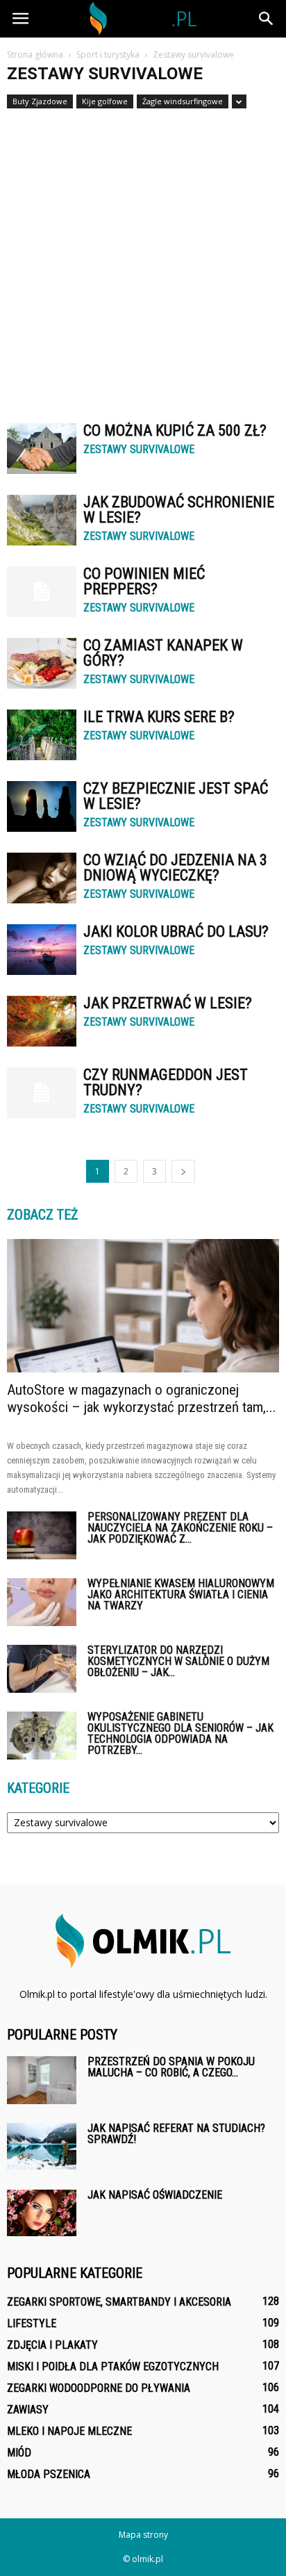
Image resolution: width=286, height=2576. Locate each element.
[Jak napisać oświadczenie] (42, 2213)
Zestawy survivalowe (139, 450)
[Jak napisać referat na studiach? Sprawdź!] (42, 2146)
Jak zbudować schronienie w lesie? (179, 510)
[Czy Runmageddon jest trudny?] (42, 1093)
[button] (267, 19)
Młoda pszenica (49, 2474)
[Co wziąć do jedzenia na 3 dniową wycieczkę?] (42, 878)
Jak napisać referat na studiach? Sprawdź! (176, 2134)
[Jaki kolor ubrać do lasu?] (42, 950)
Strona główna (35, 55)
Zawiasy (28, 2410)
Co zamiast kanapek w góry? (163, 653)
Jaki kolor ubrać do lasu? (176, 932)
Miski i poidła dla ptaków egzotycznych (113, 2366)
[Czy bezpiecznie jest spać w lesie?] (42, 806)
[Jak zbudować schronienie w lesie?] (42, 520)
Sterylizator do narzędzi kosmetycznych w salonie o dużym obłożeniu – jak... (178, 1661)
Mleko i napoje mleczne (69, 2431)
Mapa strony (143, 2535)
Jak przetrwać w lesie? (168, 1003)
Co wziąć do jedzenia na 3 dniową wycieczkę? (175, 868)
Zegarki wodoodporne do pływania (99, 2388)
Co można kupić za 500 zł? (175, 430)
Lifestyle (32, 2323)
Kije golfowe (105, 101)
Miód (19, 2453)
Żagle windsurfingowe (183, 101)
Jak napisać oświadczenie (155, 2195)
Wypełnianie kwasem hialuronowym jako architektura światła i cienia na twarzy (181, 1594)
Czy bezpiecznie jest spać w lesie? (176, 796)
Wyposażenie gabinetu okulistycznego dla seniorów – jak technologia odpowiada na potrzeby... (180, 1733)
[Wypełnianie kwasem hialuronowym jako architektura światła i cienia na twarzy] (42, 1602)
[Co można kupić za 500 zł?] (42, 449)
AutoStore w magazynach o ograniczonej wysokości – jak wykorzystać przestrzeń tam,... (142, 1398)
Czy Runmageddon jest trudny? (166, 1082)
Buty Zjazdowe (40, 101)
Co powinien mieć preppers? (144, 581)
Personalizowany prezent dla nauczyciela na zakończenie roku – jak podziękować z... (180, 1528)
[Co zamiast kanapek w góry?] (42, 663)
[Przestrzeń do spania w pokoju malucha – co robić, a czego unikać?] (42, 2080)
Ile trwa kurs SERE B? (159, 717)
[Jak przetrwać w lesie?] (42, 1021)
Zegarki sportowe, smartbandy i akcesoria (119, 2302)
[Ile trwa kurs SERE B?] (42, 735)
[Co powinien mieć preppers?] (42, 592)
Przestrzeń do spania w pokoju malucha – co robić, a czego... (171, 2067)
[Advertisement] (143, 259)
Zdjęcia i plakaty (52, 2345)
